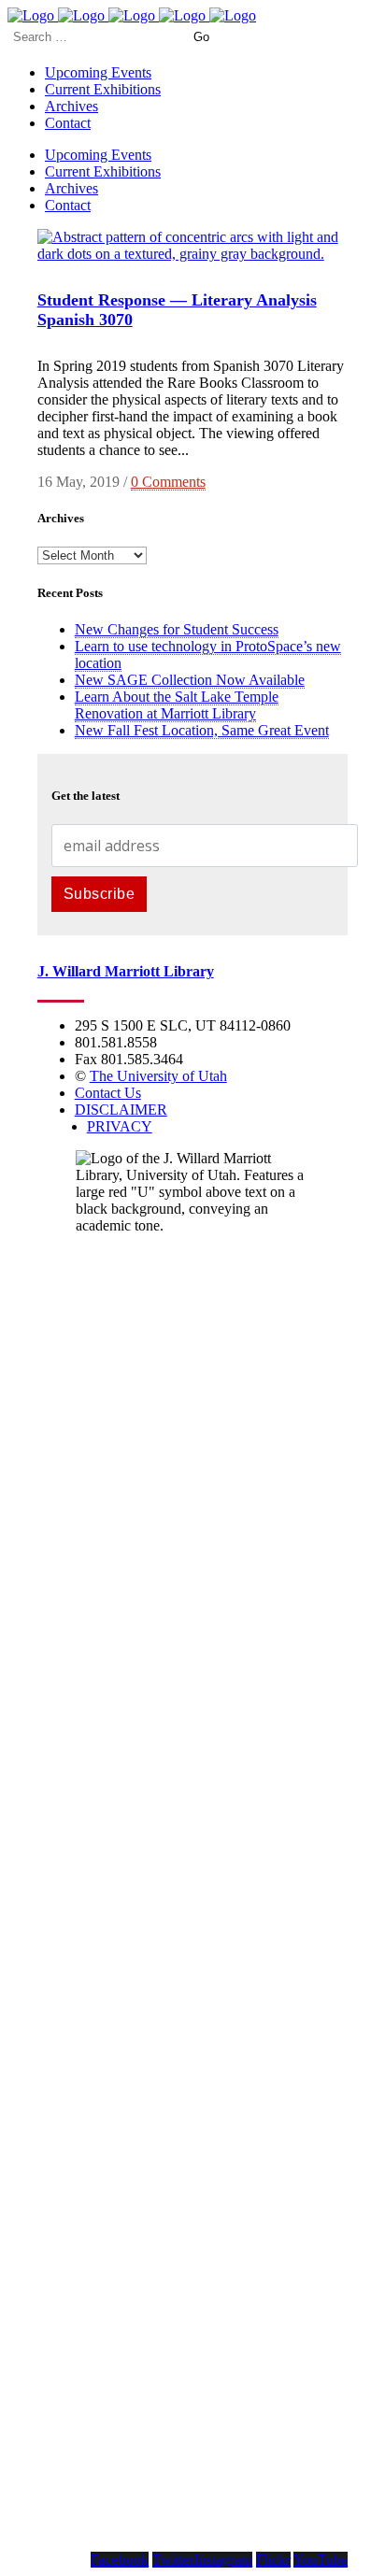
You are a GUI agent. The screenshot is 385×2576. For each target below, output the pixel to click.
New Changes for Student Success (177, 629)
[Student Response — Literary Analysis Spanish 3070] (193, 254)
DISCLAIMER (121, 1110)
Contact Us (108, 1093)
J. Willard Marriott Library (126, 971)
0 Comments (168, 482)
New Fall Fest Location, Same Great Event (202, 730)
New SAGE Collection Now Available (190, 680)
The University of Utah (158, 1076)
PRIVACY (120, 1126)
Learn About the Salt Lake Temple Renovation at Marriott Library (177, 705)
